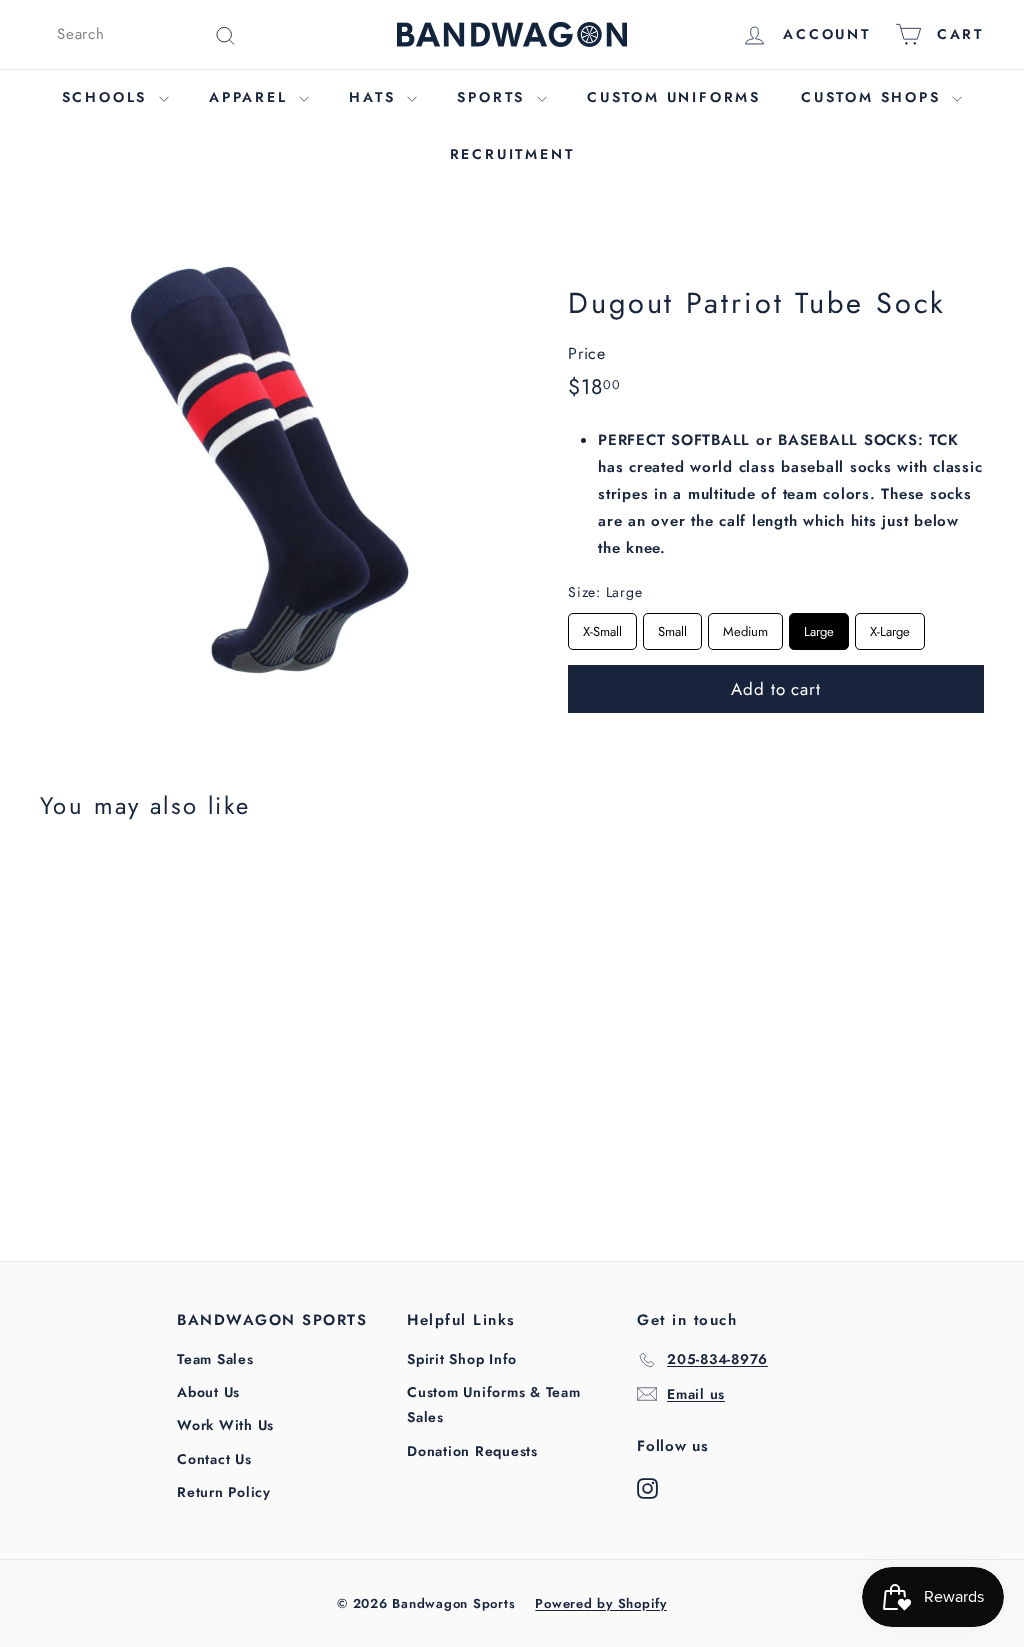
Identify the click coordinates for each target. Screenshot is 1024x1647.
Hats (375, 97)
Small (673, 627)
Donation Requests (472, 1451)
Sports (494, 97)
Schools (108, 97)
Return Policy (224, 1492)
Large (819, 627)
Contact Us (214, 1459)
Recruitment (512, 154)
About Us (208, 1392)
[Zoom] (270, 463)
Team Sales (215, 1359)
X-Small (602, 627)
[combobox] (147, 34)
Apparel (251, 97)
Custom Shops (874, 97)
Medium (746, 627)
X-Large (890, 627)
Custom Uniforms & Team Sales (494, 1404)
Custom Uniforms (674, 97)
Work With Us (225, 1425)
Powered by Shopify (601, 1603)
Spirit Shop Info (462, 1359)
